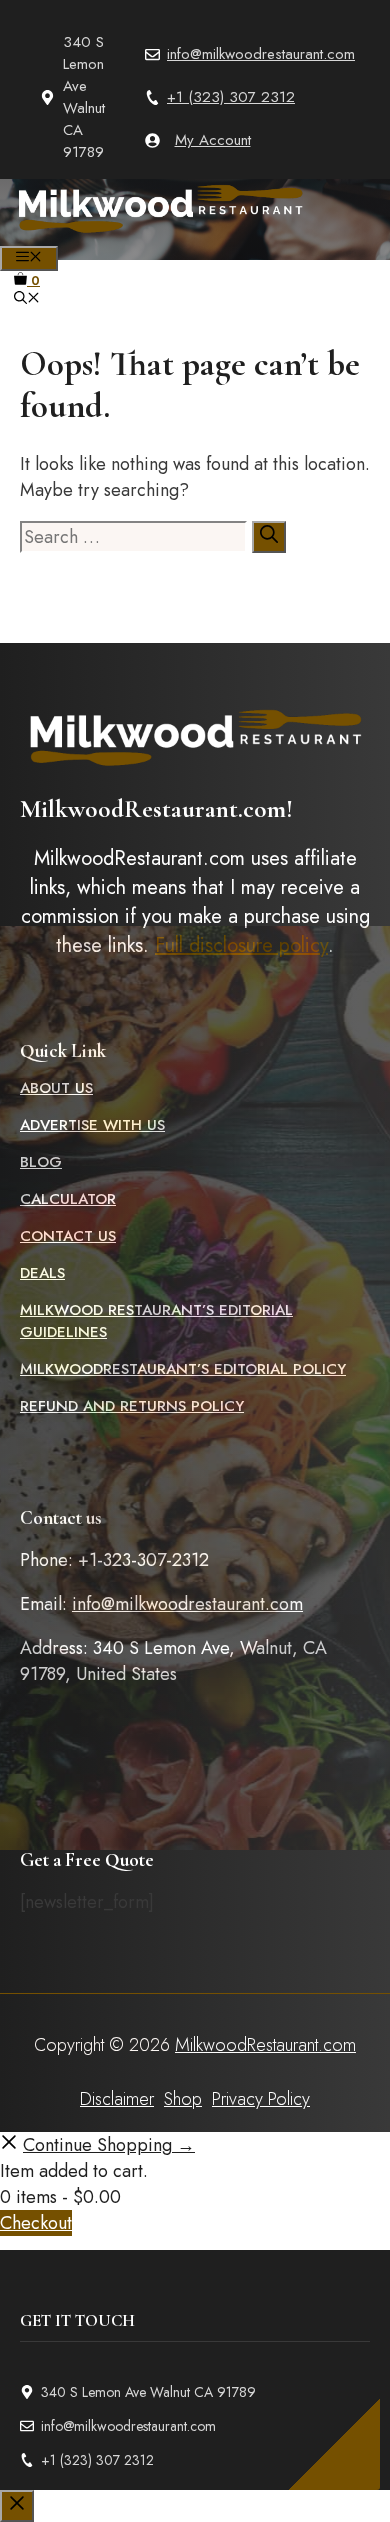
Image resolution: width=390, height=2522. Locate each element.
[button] (27, 299)
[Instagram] (216, 340)
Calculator (68, 1199)
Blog (41, 1162)
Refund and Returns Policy (132, 1406)
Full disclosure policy (241, 945)
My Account (213, 140)
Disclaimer (117, 2099)
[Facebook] (132, 340)
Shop (183, 2099)
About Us (56, 1088)
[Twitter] (174, 340)
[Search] (269, 537)
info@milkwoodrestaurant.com (261, 54)
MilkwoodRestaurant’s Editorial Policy (183, 1369)
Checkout (36, 2223)
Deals (42, 1273)
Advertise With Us (92, 1125)
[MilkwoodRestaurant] (160, 234)
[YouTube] (258, 340)
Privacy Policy (261, 2099)
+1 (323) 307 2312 (231, 97)
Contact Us (68, 1236)
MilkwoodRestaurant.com (265, 2045)
